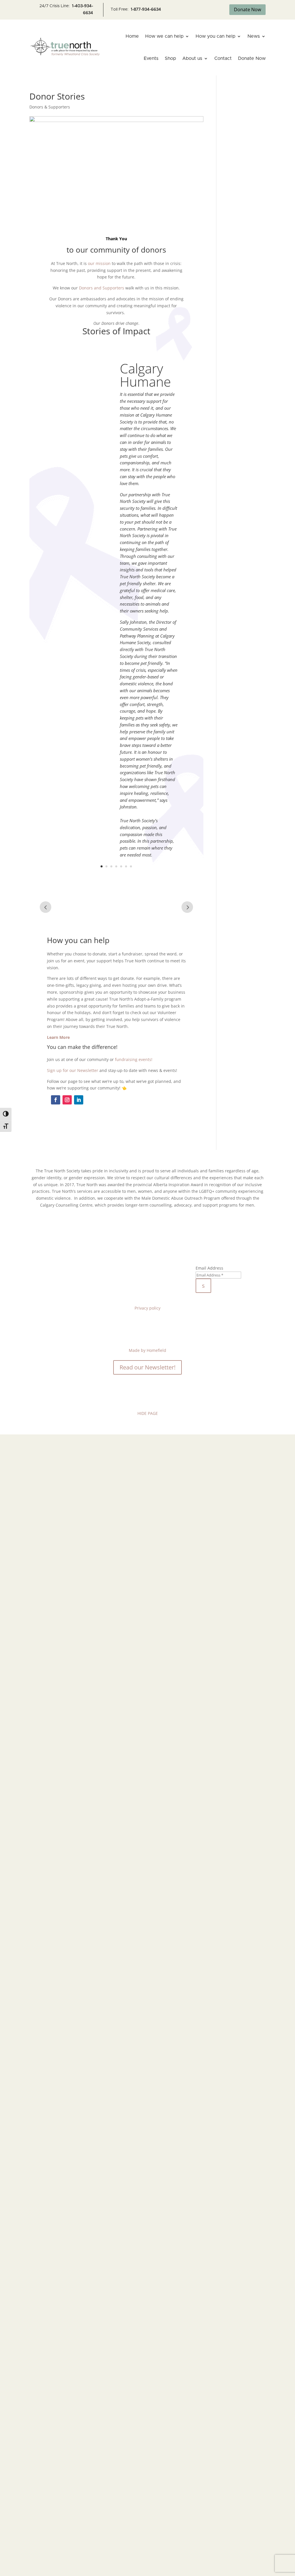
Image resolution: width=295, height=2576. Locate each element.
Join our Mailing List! (231, 1251)
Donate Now (247, 9)
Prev (46, 907)
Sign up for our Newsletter (73, 1070)
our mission (99, 263)
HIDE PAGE (148, 1413)
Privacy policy (147, 1308)
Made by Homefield (147, 1350)
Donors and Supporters (102, 288)
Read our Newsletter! (147, 1367)
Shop (170, 58)
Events (151, 58)
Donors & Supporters (50, 107)
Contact (223, 58)
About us (192, 58)
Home (132, 36)
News (254, 36)
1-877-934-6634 (146, 9)
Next (187, 907)
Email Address (209, 1268)
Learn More (58, 1037)
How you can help (215, 36)
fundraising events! (134, 1059)
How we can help (164, 36)
